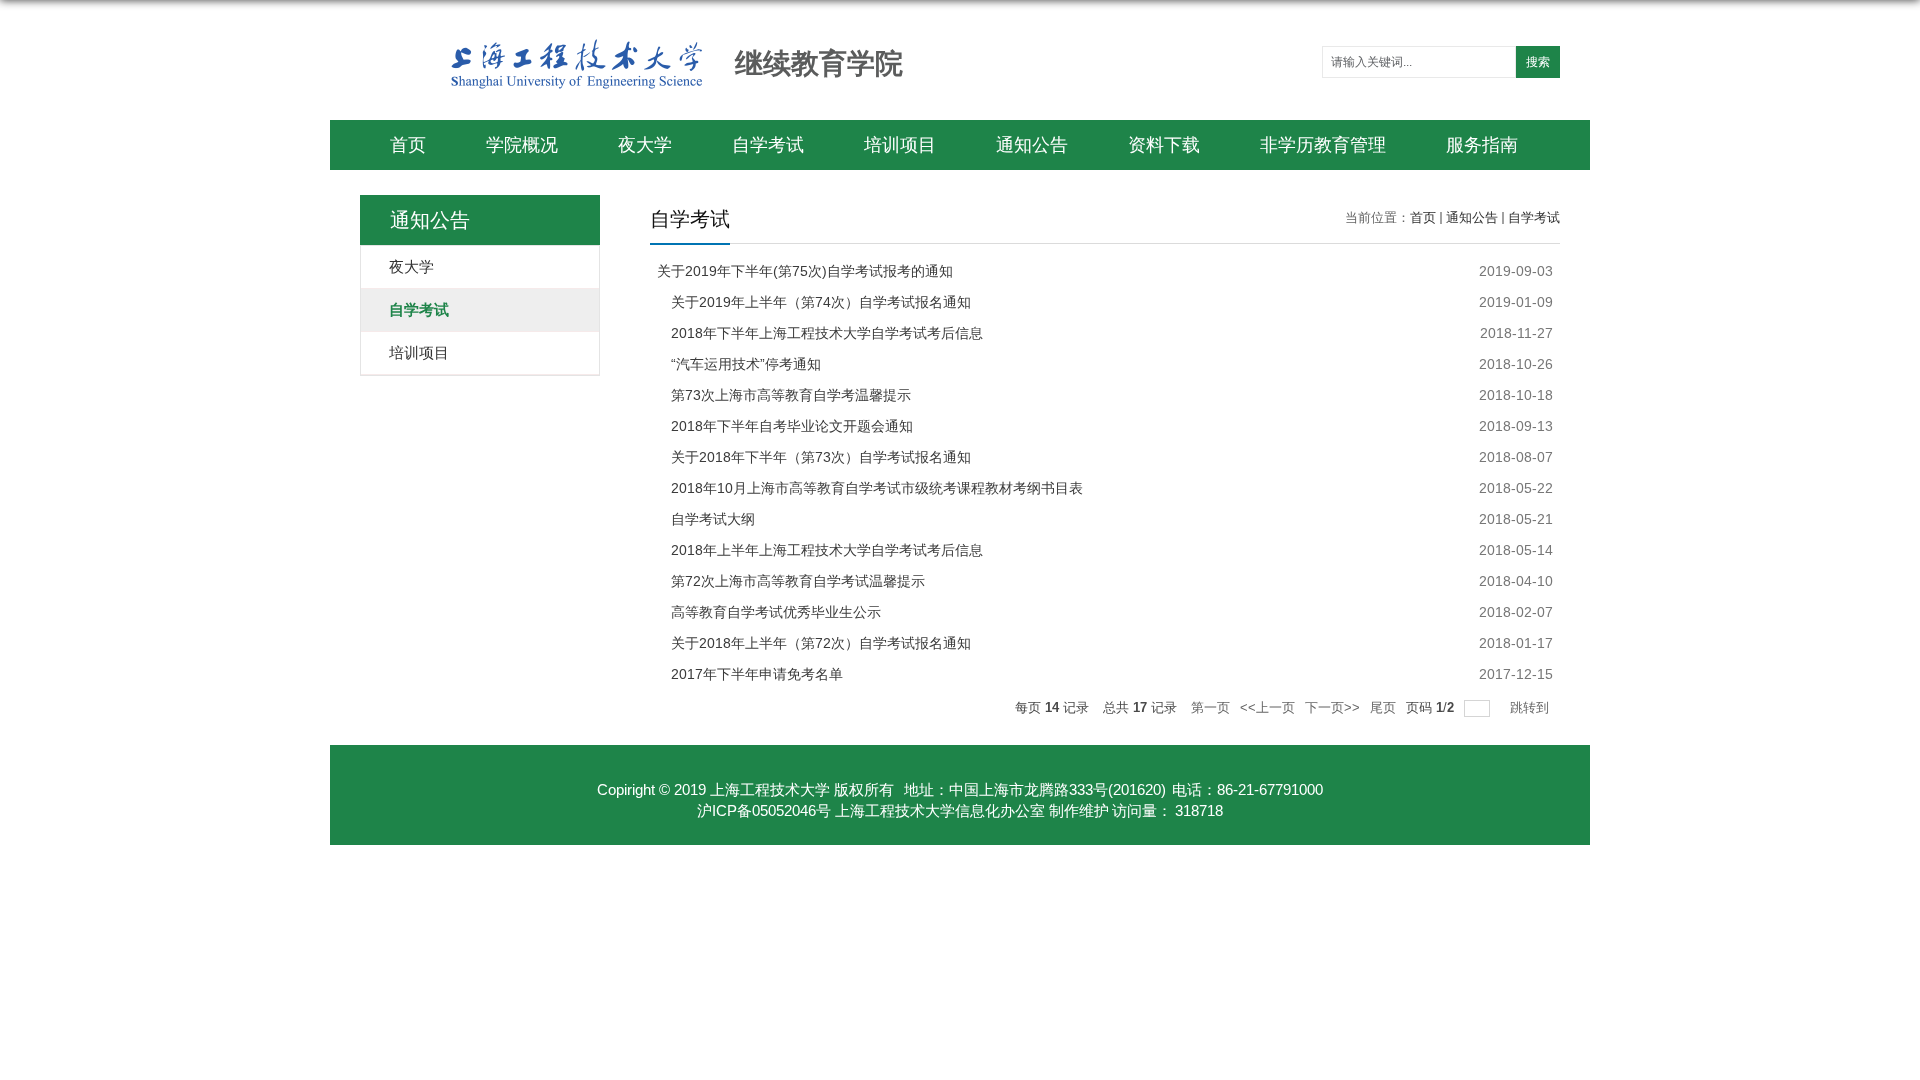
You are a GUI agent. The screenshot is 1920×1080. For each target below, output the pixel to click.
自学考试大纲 (706, 519)
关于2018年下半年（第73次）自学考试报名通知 (814, 457)
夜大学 (645, 145)
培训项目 (900, 145)
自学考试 (768, 145)
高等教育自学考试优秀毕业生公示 (769, 612)
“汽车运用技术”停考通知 (739, 364)
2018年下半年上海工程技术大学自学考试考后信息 (820, 333)
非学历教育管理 (1323, 145)
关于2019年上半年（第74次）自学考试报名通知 (814, 302)
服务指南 (1482, 145)
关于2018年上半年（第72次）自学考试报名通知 (814, 643)
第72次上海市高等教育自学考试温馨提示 (791, 581)
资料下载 (1164, 145)
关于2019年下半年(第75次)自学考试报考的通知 (805, 271)
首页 (408, 145)
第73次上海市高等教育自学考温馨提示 (784, 395)
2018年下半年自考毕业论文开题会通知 (785, 426)
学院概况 (522, 145)
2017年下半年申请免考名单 (750, 674)
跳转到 (1531, 707)
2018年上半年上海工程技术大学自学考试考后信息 (820, 550)
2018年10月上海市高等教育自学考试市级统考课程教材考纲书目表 (870, 488)
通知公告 (1032, 145)
